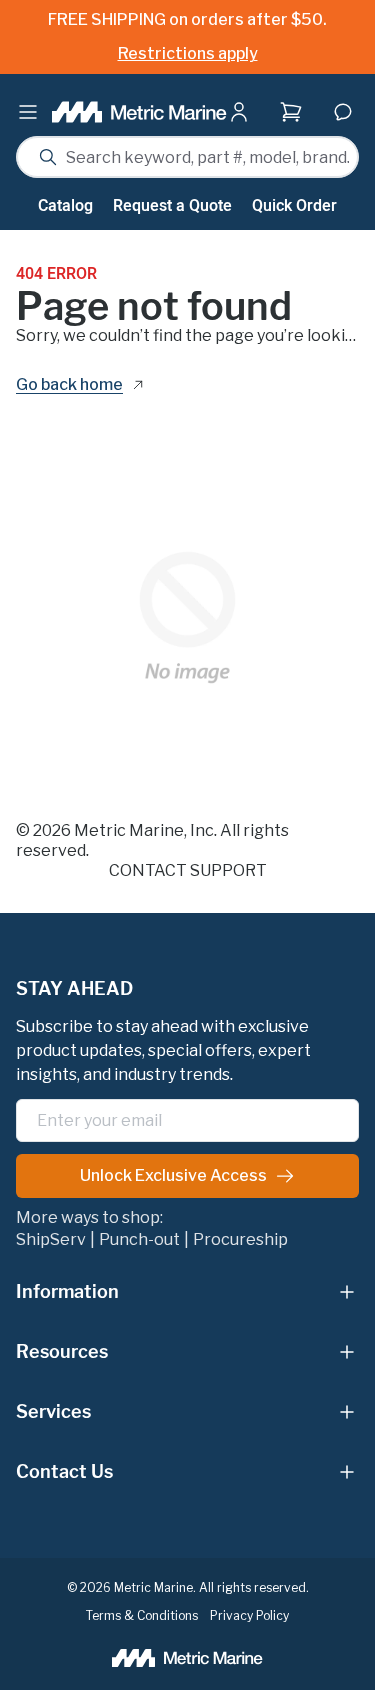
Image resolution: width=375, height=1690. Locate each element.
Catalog (65, 206)
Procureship (240, 1240)
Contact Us (64, 1471)
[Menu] (28, 112)
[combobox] (187, 157)
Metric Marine (129, 830)
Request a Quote (172, 206)
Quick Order (294, 206)
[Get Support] (343, 112)
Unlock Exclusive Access (173, 1175)
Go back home (69, 385)
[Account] (243, 112)
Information (67, 1291)
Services (53, 1411)
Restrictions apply (188, 53)
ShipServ (51, 1240)
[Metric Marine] (139, 112)
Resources (62, 1351)
